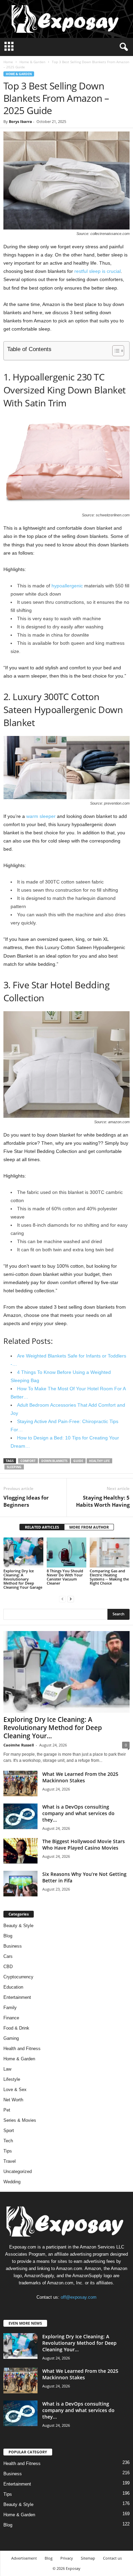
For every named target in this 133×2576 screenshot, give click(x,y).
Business (13, 1946)
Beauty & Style (18, 1926)
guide (78, 1461)
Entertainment (17, 1997)
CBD (8, 1967)
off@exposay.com (79, 2297)
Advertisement (24, 2558)
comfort (28, 1461)
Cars (8, 1956)
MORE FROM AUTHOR (89, 1527)
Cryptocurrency (18, 1977)
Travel (10, 2161)
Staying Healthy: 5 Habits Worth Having (103, 1501)
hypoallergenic (67, 586)
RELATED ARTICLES (42, 1527)
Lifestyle (12, 2079)
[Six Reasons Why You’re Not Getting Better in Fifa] (20, 1884)
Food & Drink (16, 2028)
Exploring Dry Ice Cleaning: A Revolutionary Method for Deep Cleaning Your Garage (23, 1579)
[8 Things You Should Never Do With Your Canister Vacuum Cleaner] (67, 1552)
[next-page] (71, 1599)
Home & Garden (32, 62)
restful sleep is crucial (98, 271)
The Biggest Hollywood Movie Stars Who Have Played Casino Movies (84, 1844)
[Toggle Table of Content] (115, 351)
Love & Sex (15, 2090)
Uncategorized (18, 2171)
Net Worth (13, 2100)
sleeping (14, 1467)
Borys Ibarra (20, 121)
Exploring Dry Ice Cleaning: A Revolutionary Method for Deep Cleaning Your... (53, 1728)
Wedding (12, 2182)
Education (13, 1987)
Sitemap (88, 2558)
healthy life (99, 1461)
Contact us (112, 2558)
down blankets (54, 1461)
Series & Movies (20, 2120)
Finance (11, 2018)
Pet (7, 2110)
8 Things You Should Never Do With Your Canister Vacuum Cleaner (65, 1577)
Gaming (11, 2038)
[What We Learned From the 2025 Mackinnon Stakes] (20, 1784)
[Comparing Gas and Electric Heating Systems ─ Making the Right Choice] (110, 1552)
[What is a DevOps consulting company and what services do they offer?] (20, 1816)
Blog (8, 1936)
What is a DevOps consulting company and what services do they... (78, 1813)
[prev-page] (62, 1599)
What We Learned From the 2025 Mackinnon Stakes (80, 1777)
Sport (9, 2131)
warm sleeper (41, 816)
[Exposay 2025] (66, 19)
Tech (8, 2141)
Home (8, 62)
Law (7, 2069)
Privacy (67, 2558)
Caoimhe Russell (19, 1745)
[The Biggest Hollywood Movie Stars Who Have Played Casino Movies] (20, 1851)
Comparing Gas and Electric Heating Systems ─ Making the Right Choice (109, 1577)
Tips (8, 2151)
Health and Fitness (22, 2049)
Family (10, 2008)
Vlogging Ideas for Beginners (26, 1501)
